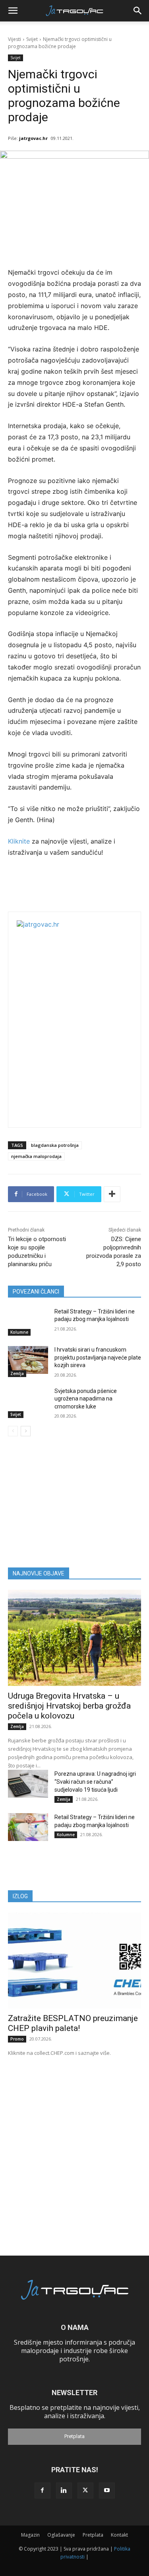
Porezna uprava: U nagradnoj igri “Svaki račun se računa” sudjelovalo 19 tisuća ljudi (95, 1782)
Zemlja (17, 1373)
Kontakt (119, 2535)
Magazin (30, 2535)
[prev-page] (13, 1431)
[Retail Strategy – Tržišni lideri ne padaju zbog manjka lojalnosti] (28, 1322)
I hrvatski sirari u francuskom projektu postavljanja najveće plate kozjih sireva (98, 1357)
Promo (17, 2039)
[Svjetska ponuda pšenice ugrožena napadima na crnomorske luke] (28, 1401)
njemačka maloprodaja (36, 1156)
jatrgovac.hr (33, 138)
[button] (13, 11)
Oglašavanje (61, 2535)
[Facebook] (43, 2491)
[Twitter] (85, 2491)
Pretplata (74, 2436)
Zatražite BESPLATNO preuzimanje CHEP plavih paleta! (73, 2023)
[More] (112, 1194)
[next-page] (26, 1431)
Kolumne (19, 1332)
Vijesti (15, 39)
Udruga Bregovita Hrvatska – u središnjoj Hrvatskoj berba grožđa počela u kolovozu (69, 1706)
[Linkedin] (64, 2491)
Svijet (32, 39)
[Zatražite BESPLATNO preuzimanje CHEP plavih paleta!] (74, 1960)
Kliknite (20, 841)
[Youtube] (107, 2491)
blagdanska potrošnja (55, 1145)
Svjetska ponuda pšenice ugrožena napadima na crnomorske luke (86, 1399)
